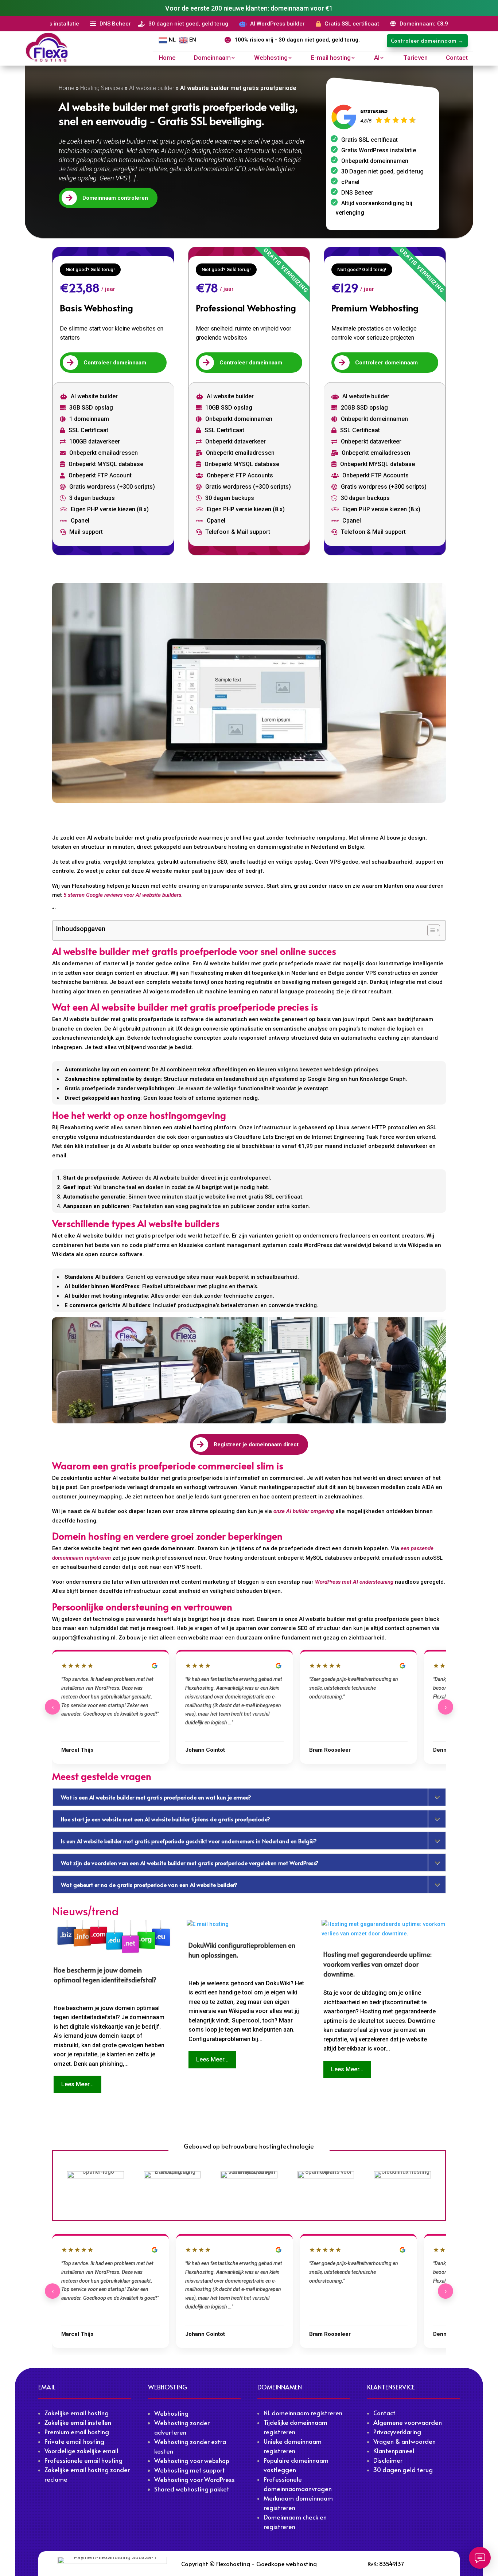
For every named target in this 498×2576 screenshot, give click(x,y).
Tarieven (415, 58)
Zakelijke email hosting (77, 2413)
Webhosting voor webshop (192, 2460)
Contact (457, 58)
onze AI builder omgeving (304, 1511)
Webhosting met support (190, 2470)
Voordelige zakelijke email (81, 2451)
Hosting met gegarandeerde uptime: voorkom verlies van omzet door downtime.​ (378, 1964)
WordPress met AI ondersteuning (354, 1582)
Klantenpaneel (394, 2451)
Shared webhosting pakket (192, 2489)
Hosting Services (102, 88)
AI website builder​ (152, 88)
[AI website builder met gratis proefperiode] (249, 693)
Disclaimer (388, 2460)
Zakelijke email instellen (78, 2422)
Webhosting (271, 58)
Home (167, 58)
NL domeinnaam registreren (303, 2413)
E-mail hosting (331, 58)
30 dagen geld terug (403, 2470)
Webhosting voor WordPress (194, 2479)
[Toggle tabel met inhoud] (430, 930)
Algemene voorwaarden (408, 2422)
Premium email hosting (77, 2432)
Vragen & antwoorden (404, 2441)
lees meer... (77, 2084)
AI (377, 58)
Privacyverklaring (397, 2432)
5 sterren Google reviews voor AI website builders (122, 895)
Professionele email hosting (83, 2460)
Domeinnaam (212, 58)
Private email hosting (74, 2441)
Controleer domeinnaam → (427, 41)
